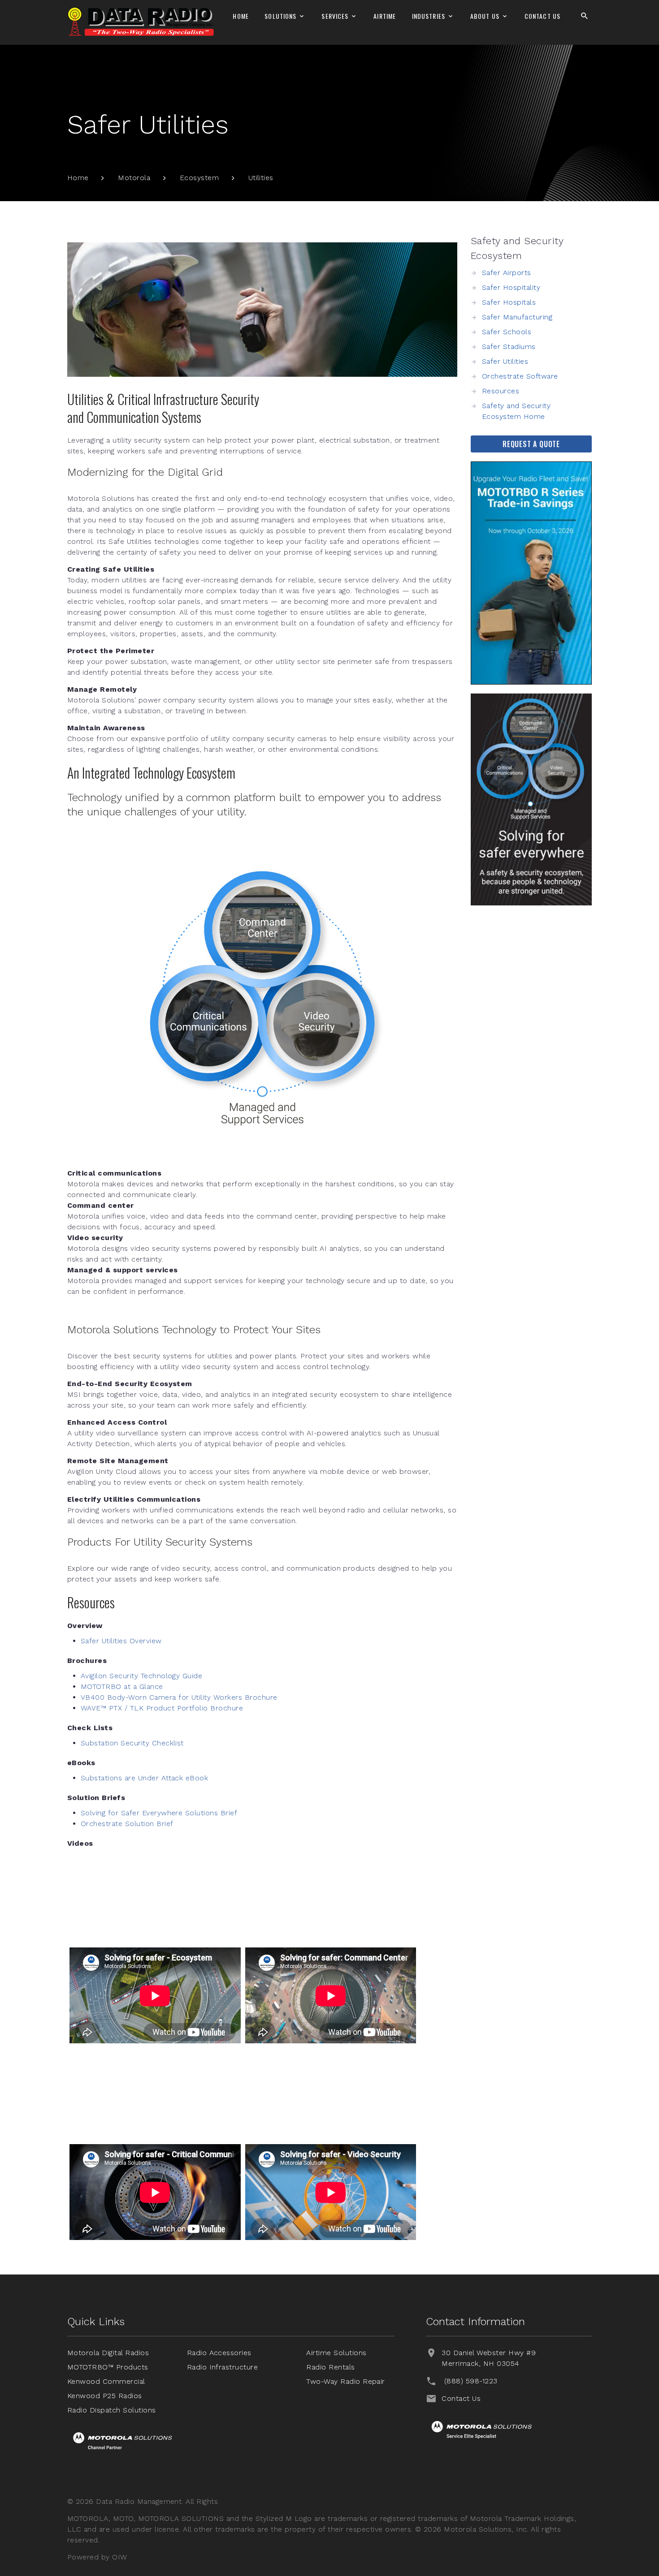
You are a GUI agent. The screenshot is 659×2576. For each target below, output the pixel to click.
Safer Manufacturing (517, 317)
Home (241, 16)
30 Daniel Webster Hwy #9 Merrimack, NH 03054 (489, 2358)
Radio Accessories (219, 2353)
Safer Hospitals (509, 302)
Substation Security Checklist (132, 1743)
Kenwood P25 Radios (105, 2396)
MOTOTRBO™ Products (108, 2367)
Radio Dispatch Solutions (112, 2410)
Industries (429, 16)
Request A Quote (531, 444)
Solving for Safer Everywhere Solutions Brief (159, 1813)
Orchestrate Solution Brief (127, 1824)
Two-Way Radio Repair (346, 2381)
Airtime (385, 16)
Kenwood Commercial (106, 2381)
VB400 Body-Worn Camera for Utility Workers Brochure (179, 1697)
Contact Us (542, 16)
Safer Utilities (505, 361)
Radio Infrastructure (223, 2367)
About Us (485, 16)
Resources (501, 391)
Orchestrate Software (520, 376)
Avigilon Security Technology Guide (141, 1676)
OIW (119, 2557)
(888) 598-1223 (471, 2381)
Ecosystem (199, 178)
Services (335, 16)
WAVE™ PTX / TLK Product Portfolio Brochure (162, 1708)
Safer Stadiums (509, 347)
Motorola (134, 178)
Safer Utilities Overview (121, 1641)
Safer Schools (507, 332)
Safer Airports (507, 273)
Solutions (280, 16)
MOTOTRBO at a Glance (122, 1686)
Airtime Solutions (336, 2353)
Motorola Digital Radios (108, 2353)
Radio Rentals (330, 2367)
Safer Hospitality (511, 287)
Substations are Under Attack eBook (144, 1778)
